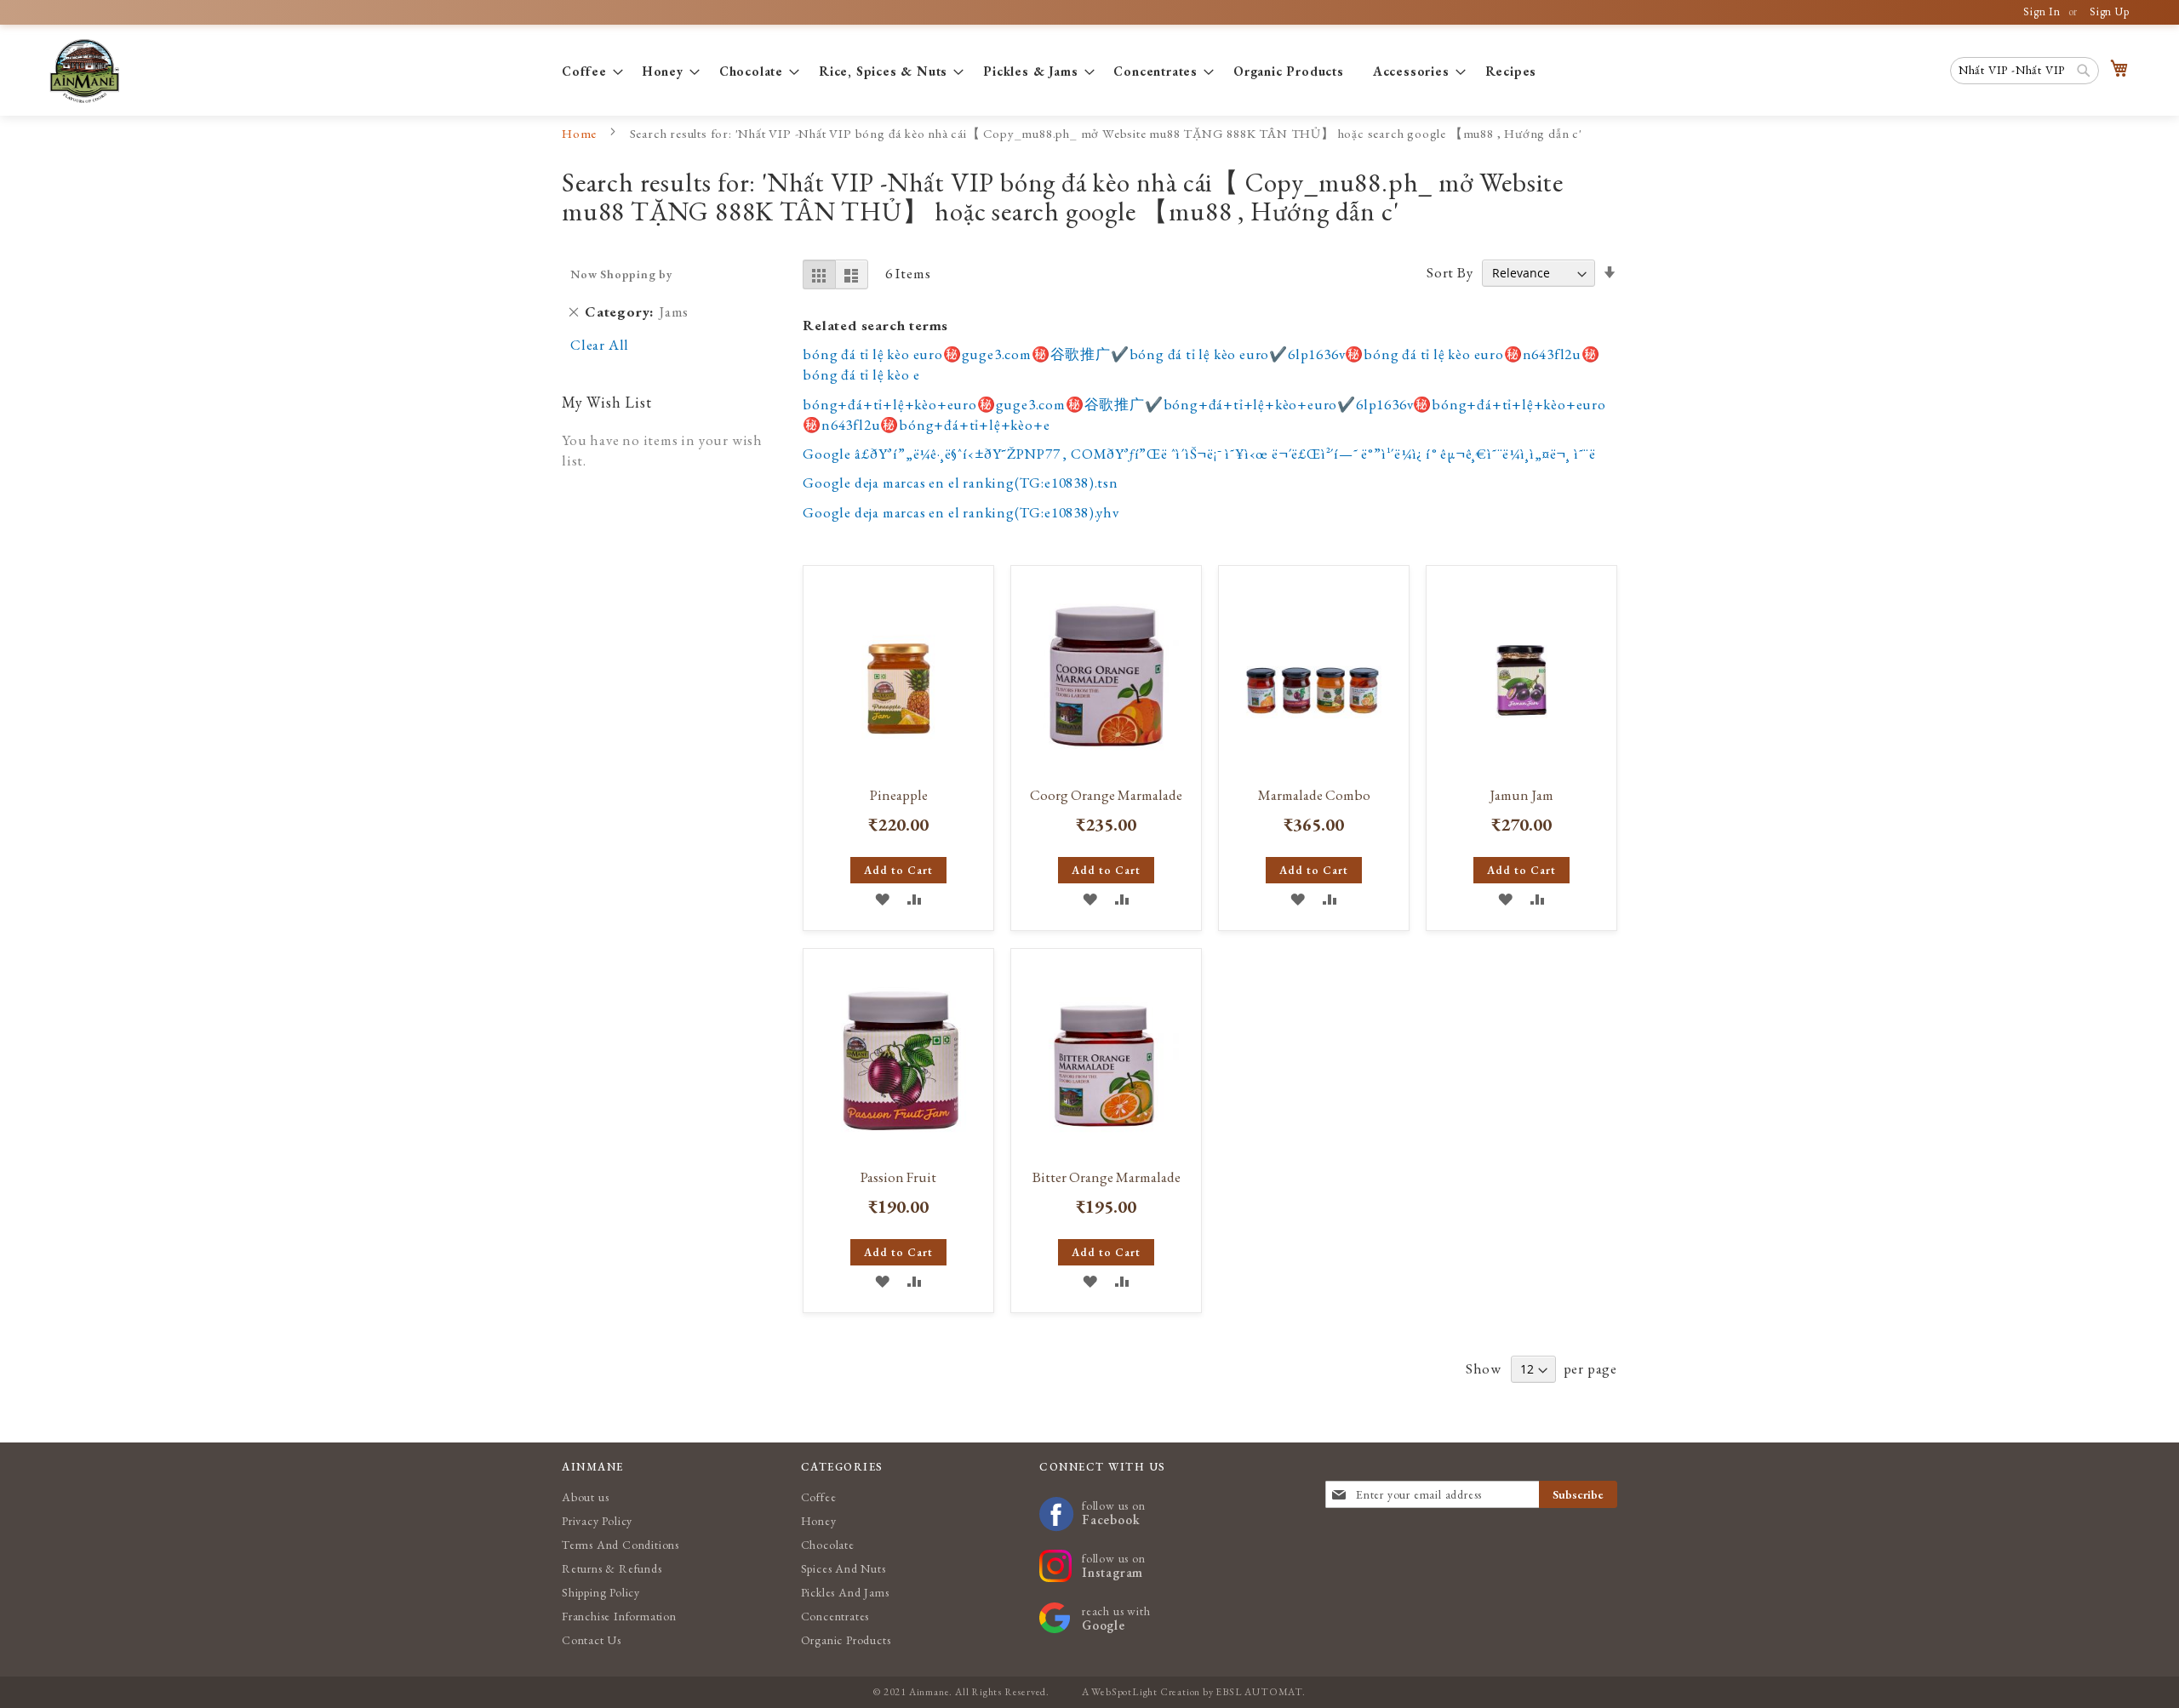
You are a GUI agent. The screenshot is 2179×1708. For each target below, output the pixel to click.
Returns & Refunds (612, 1568)
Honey (819, 1521)
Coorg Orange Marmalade (1106, 795)
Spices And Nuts (844, 1568)
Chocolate (828, 1545)
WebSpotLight (1124, 1692)
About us (585, 1497)
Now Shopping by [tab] (622, 274)
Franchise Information (619, 1616)
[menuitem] (588, 71)
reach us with (1116, 1618)
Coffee (819, 1497)
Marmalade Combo (1314, 795)
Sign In (2042, 11)
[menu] (1089, 71)
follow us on (1114, 1513)
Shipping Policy (601, 1592)
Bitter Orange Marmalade (1107, 1177)
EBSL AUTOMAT (1259, 1692)
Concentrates (835, 1616)
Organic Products (846, 1640)
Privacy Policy (597, 1521)
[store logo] (84, 71)
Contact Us (592, 1640)
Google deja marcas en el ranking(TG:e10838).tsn (961, 483)
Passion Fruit (898, 1177)
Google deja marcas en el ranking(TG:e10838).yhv (961, 512)
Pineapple (899, 795)
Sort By (1450, 272)
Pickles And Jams (845, 1592)
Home (581, 133)
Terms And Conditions (621, 1545)
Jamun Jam (1521, 795)
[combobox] (2025, 71)
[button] (882, 898)
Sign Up (2110, 11)
